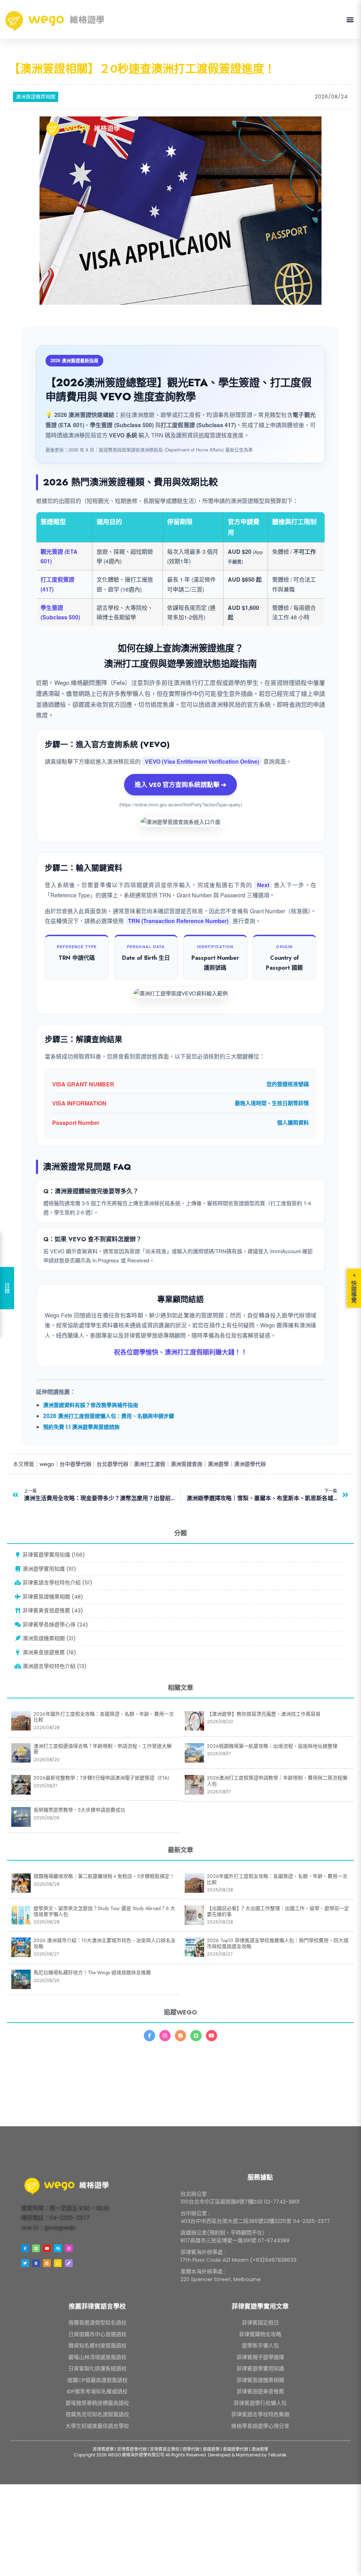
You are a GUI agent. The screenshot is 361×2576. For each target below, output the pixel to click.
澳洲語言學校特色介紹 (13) (54, 1666)
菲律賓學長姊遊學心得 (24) (55, 1625)
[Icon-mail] (58, 2263)
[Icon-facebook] (149, 2036)
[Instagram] (165, 2036)
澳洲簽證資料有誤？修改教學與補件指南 (91, 1405)
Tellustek (277, 2455)
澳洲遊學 (218, 1464)
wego (47, 1464)
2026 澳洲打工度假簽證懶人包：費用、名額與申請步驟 (109, 1416)
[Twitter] (25, 2263)
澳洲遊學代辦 (250, 1464)
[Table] (47, 2263)
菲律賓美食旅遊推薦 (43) (52, 1610)
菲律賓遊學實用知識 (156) (53, 1555)
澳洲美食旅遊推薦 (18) (49, 1652)
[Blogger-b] (180, 2036)
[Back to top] (347, 2562)
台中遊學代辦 (75, 1464)
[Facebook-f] (25, 2248)
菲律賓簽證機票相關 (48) (52, 1597)
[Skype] (58, 2248)
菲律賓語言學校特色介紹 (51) (57, 1583)
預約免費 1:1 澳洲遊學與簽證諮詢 (81, 1427)
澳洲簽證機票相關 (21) (48, 1638)
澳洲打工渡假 (149, 1464)
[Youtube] (212, 2036)
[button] (350, 20)
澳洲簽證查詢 (186, 1464)
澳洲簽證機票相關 (36, 97)
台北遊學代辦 (112, 1464)
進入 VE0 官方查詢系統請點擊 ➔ (180, 785)
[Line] (196, 2036)
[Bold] (36, 2263)
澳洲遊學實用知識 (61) (49, 1569)
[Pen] (69, 2263)
